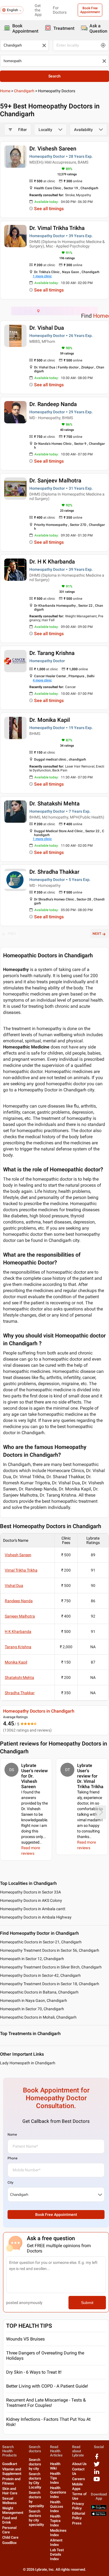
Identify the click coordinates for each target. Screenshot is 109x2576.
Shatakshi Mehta (19, 1677)
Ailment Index (56, 2542)
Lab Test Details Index (57, 2554)
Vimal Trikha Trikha (21, 1570)
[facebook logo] (97, 2459)
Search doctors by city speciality (36, 2518)
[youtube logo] (97, 2481)
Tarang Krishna (18, 1647)
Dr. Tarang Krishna (52, 653)
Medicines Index (58, 2533)
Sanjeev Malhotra (20, 1616)
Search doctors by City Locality (35, 2481)
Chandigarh (24, 91)
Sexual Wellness (10, 2501)
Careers (79, 2479)
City (10, 2182)
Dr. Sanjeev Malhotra (55, 480)
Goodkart (10, 2464)
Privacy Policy (78, 2506)
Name (12, 2135)
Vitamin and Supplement (12, 2471)
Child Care (10, 2537)
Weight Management (13, 2510)
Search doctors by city (35, 2464)
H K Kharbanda (18, 1631)
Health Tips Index (55, 2478)
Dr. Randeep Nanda (53, 404)
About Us (79, 2464)
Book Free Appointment (90, 10)
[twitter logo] (97, 2466)
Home (5, 91)
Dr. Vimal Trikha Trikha (57, 228)
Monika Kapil (16, 1662)
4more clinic (42, 680)
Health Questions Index (58, 2492)
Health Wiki (55, 2466)
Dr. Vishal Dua (47, 328)
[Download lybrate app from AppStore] (99, 2515)
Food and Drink (10, 2520)
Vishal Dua (14, 1586)
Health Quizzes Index (57, 2506)
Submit (87, 2303)
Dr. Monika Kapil (50, 720)
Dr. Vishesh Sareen (53, 149)
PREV (12, 934)
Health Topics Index (55, 2521)
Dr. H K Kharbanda (52, 562)
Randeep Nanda (19, 1601)
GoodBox (10, 2543)
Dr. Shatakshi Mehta (54, 803)
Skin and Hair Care (10, 2491)
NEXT (97, 934)
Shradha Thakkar (20, 1693)
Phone (12, 2158)
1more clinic (42, 276)
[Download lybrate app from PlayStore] (99, 2508)
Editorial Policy (79, 2516)
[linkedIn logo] (97, 2474)
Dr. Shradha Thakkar (54, 872)
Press (77, 2523)
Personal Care (9, 2530)
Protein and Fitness (11, 2481)
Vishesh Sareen (18, 1555)
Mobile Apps (77, 2486)
